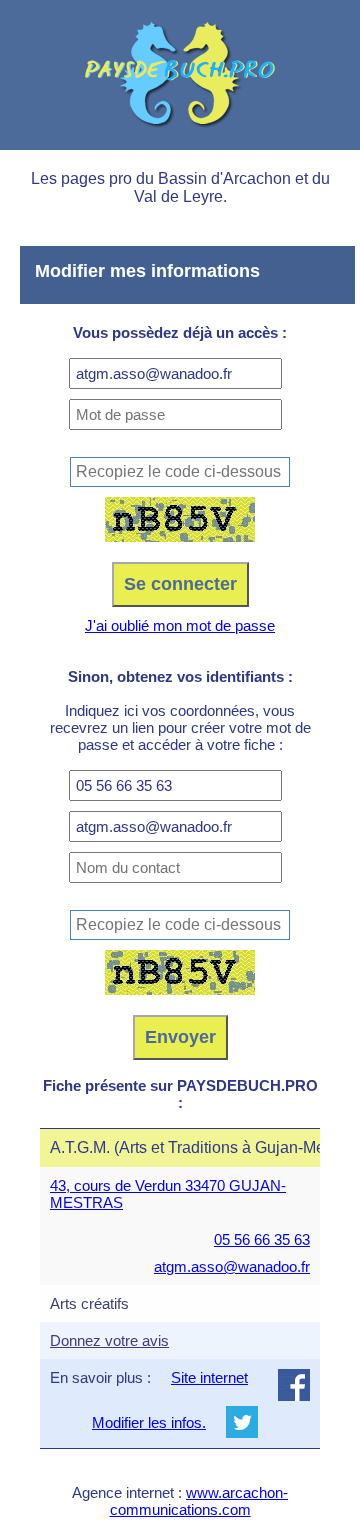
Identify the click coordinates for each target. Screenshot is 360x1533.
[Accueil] (180, 75)
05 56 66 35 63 (262, 1239)
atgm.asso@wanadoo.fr (232, 1266)
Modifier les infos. (149, 1422)
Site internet (209, 1377)
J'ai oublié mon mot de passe (180, 625)
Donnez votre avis (109, 1340)
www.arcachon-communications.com (199, 1501)
